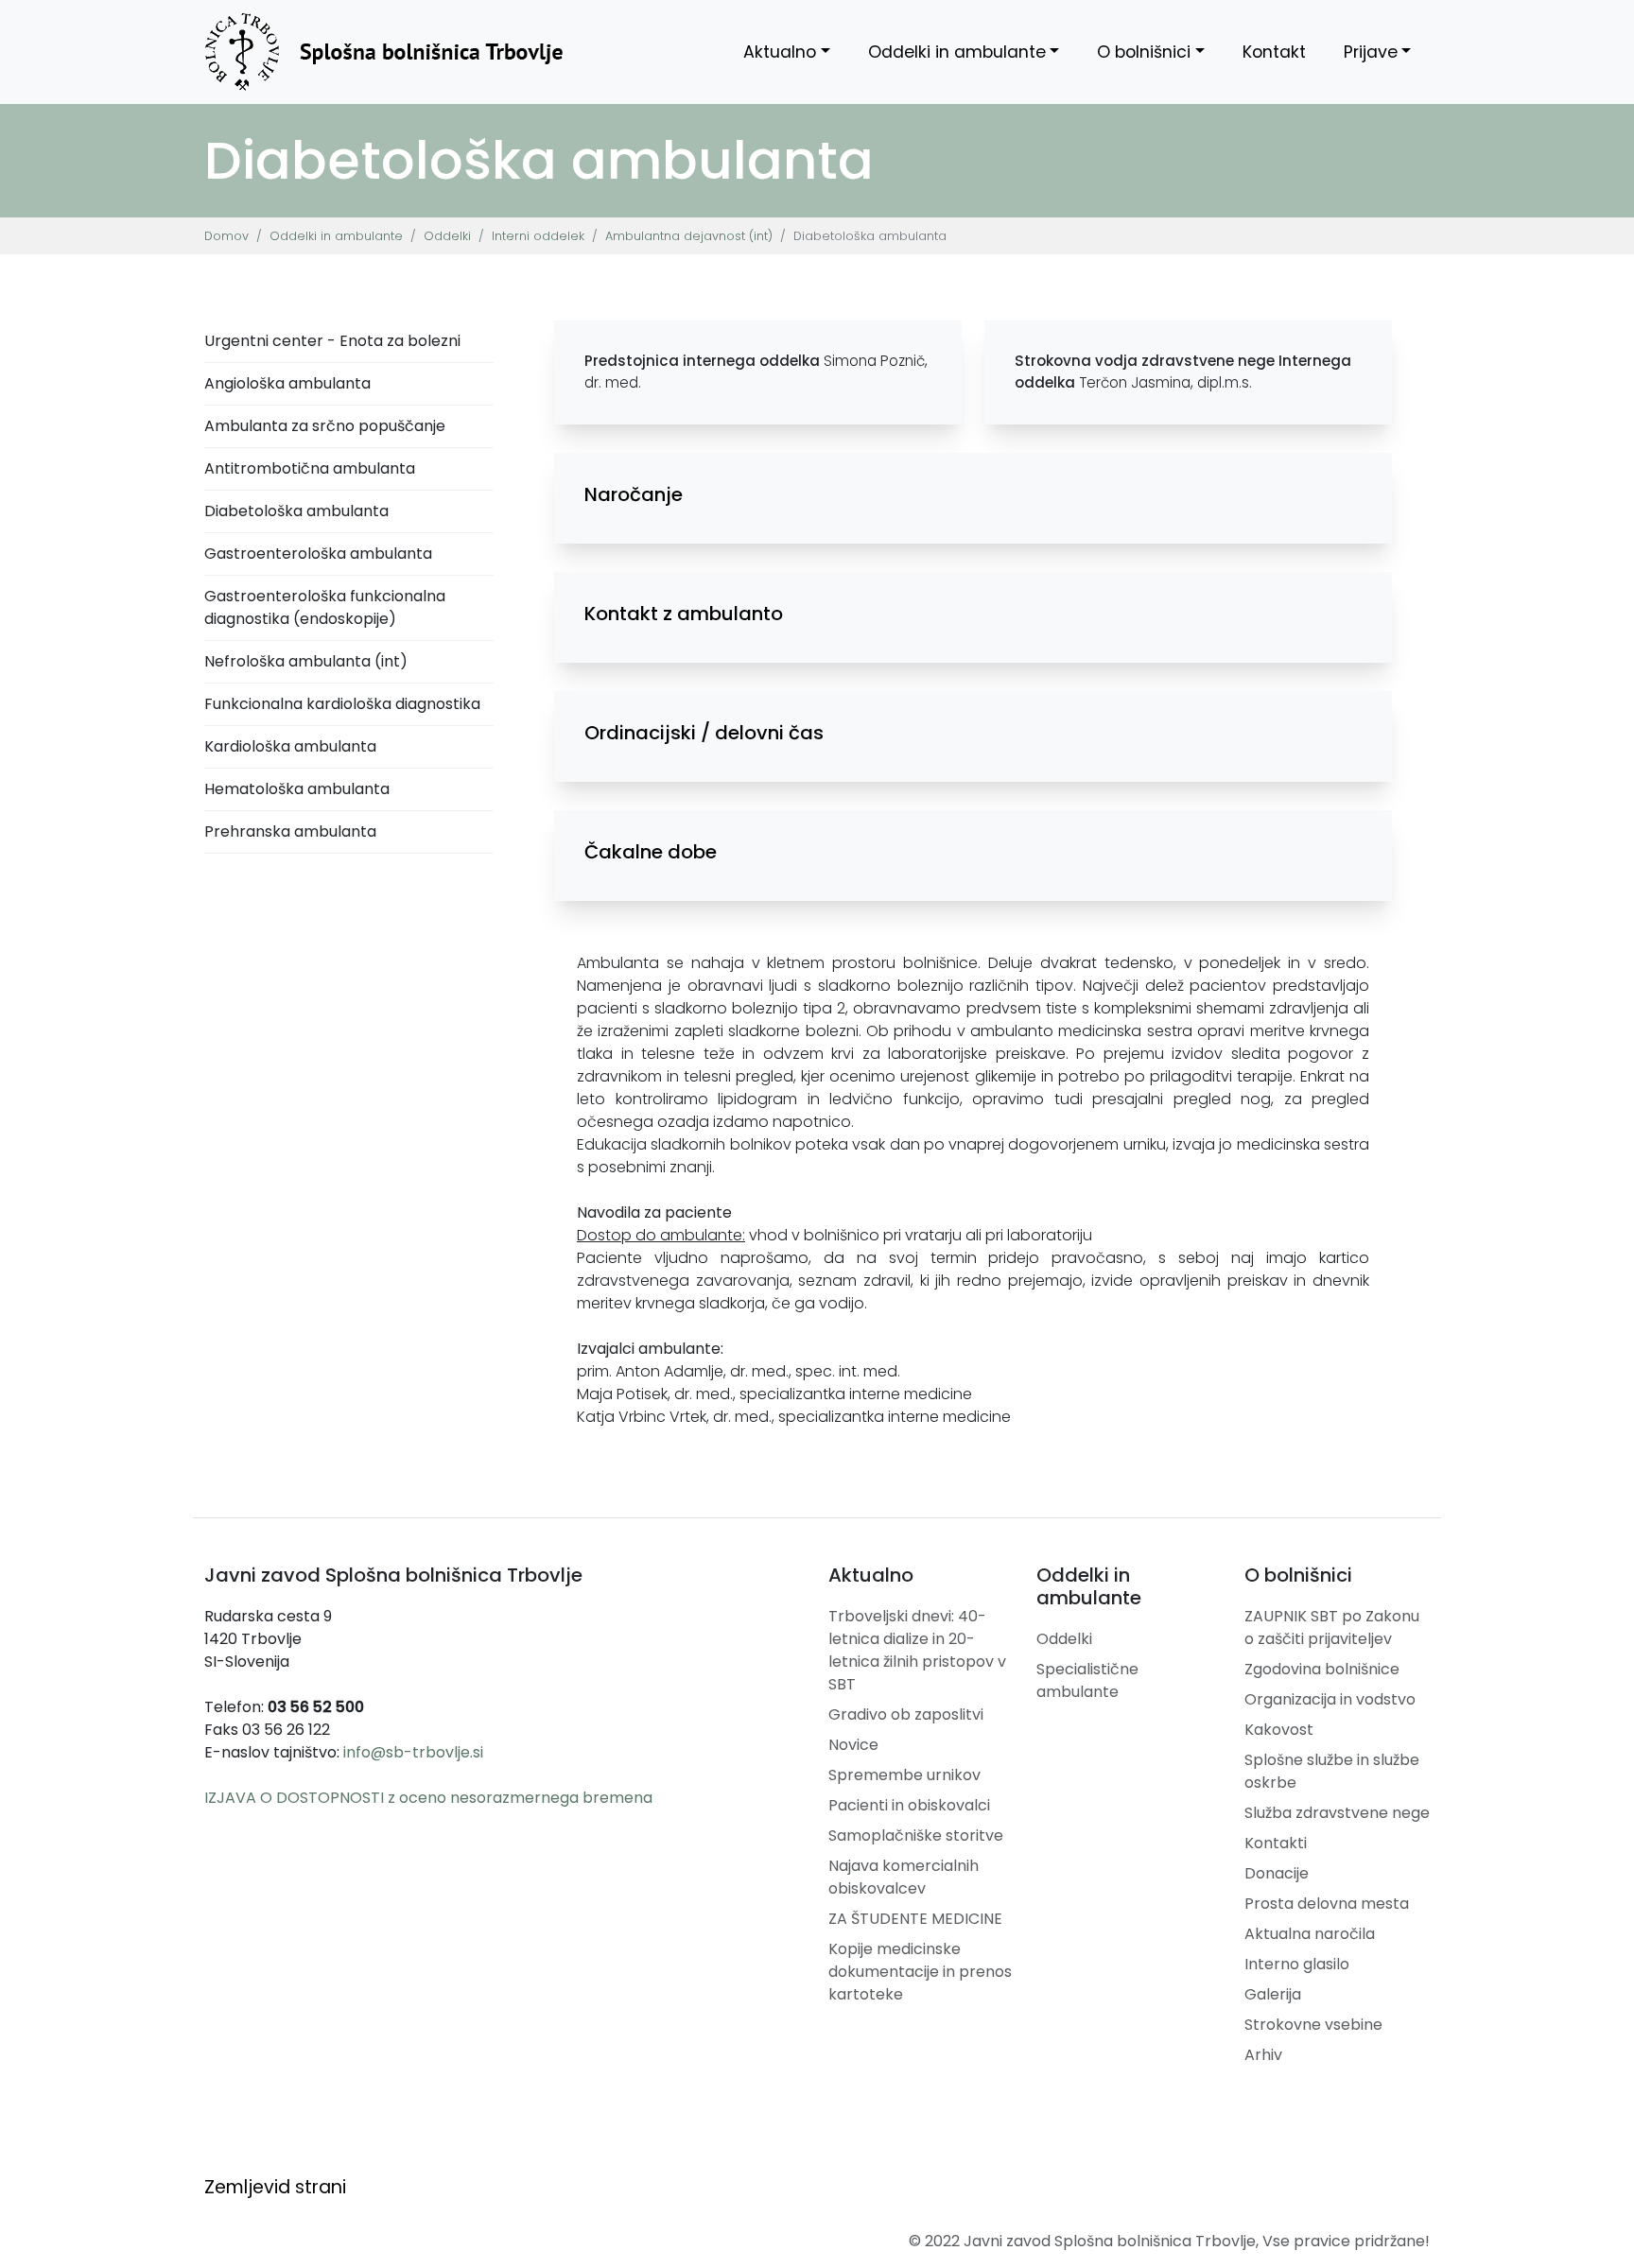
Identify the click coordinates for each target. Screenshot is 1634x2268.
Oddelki (447, 236)
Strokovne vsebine (1313, 2025)
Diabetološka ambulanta (296, 511)
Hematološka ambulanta (297, 789)
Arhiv (1263, 2055)
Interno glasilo (1297, 1964)
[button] (973, 494)
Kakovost (1279, 1730)
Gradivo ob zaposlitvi (906, 1714)
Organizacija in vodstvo (1330, 1699)
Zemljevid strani (275, 2187)
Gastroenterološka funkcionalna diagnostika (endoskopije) (325, 607)
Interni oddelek (538, 236)
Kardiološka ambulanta (290, 746)
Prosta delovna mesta (1327, 1904)
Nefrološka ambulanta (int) (306, 661)
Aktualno (780, 52)
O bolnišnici (1144, 52)
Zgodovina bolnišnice (1322, 1669)
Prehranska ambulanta (290, 831)
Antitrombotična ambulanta (310, 468)
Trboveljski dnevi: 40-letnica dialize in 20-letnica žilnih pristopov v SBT (917, 1650)
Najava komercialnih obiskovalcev (904, 1877)
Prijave (1371, 52)
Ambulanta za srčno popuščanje (325, 426)
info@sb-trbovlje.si (413, 1752)
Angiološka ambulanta (287, 383)
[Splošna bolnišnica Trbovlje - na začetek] (384, 52)
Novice (853, 1745)
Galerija (1273, 1994)
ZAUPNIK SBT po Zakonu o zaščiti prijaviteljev (1332, 1627)
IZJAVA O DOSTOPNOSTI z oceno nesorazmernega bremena (428, 1798)
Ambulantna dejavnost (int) (689, 236)
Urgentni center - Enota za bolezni (332, 341)
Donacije (1277, 1873)
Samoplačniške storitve (916, 1835)
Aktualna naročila (1310, 1934)
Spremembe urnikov (904, 1775)
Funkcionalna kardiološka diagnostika (342, 704)
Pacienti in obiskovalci (909, 1805)
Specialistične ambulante (1087, 1680)
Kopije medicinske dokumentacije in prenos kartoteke (920, 1972)
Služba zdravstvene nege (1337, 1813)
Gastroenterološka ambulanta (318, 554)
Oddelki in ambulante (957, 52)
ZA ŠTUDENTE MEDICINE (915, 1919)
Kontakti (1276, 1843)
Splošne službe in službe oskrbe (1332, 1771)
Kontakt (1274, 52)
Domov (226, 236)
